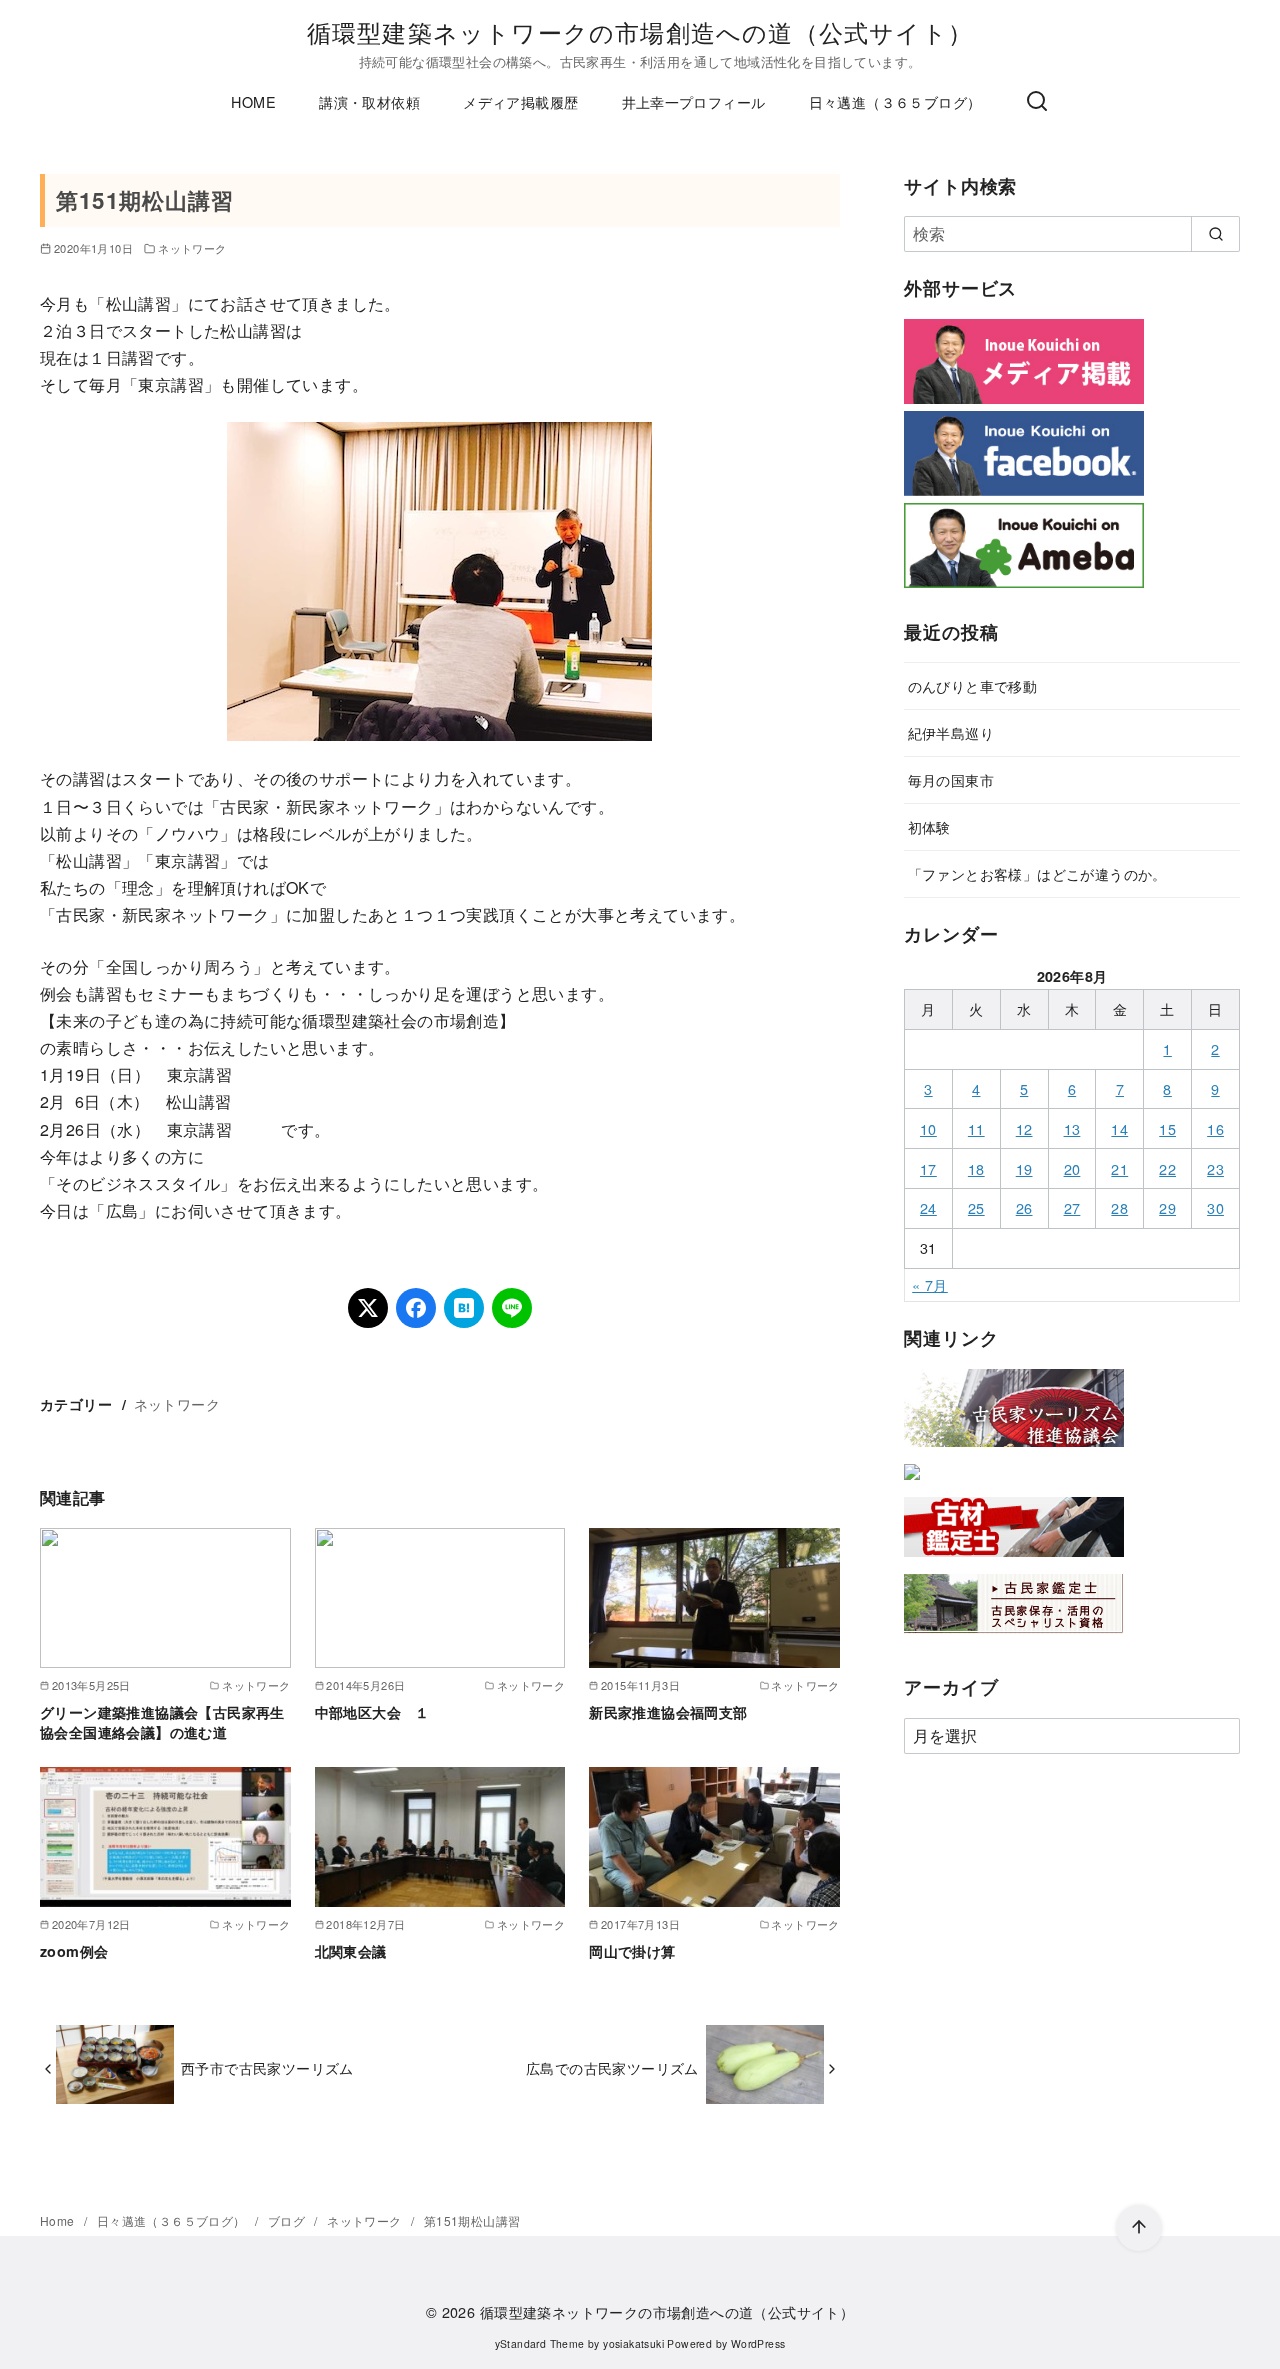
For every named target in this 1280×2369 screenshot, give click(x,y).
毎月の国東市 (951, 779)
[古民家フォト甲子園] (912, 1483)
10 (928, 1128)
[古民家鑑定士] (1014, 1637)
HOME (253, 101)
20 (1072, 1168)
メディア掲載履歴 (520, 101)
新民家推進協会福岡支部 (668, 1712)
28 (1119, 1207)
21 (1119, 1168)
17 (928, 1168)
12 (1024, 1128)
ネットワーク (192, 248)
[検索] (1037, 102)
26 (1024, 1207)
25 (976, 1207)
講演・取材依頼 (369, 101)
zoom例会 (74, 1951)
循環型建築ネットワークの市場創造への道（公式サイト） (640, 31)
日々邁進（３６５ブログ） (895, 101)
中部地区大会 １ (372, 1712)
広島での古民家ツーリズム (612, 2067)
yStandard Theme (540, 2343)
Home (59, 2220)
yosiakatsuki (633, 2343)
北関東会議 (351, 1951)
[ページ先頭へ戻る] (1139, 2228)
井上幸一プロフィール (694, 101)
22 (1167, 1168)
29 (1167, 1207)
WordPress (758, 2343)
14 (1119, 1128)
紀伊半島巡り (951, 732)
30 (1215, 1207)
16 (1215, 1128)
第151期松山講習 (472, 2220)
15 (1167, 1128)
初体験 (929, 826)
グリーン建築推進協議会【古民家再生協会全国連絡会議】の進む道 (162, 1722)
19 (1024, 1168)
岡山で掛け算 (632, 1951)
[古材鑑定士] (1014, 1560)
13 (1072, 1128)
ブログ (288, 2220)
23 (1215, 1168)
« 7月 (930, 1284)
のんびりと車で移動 (973, 685)
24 (928, 1207)
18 (976, 1168)
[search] (1215, 234)
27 (1072, 1207)
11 (976, 1128)
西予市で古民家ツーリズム (267, 2067)
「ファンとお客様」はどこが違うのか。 (1037, 873)
